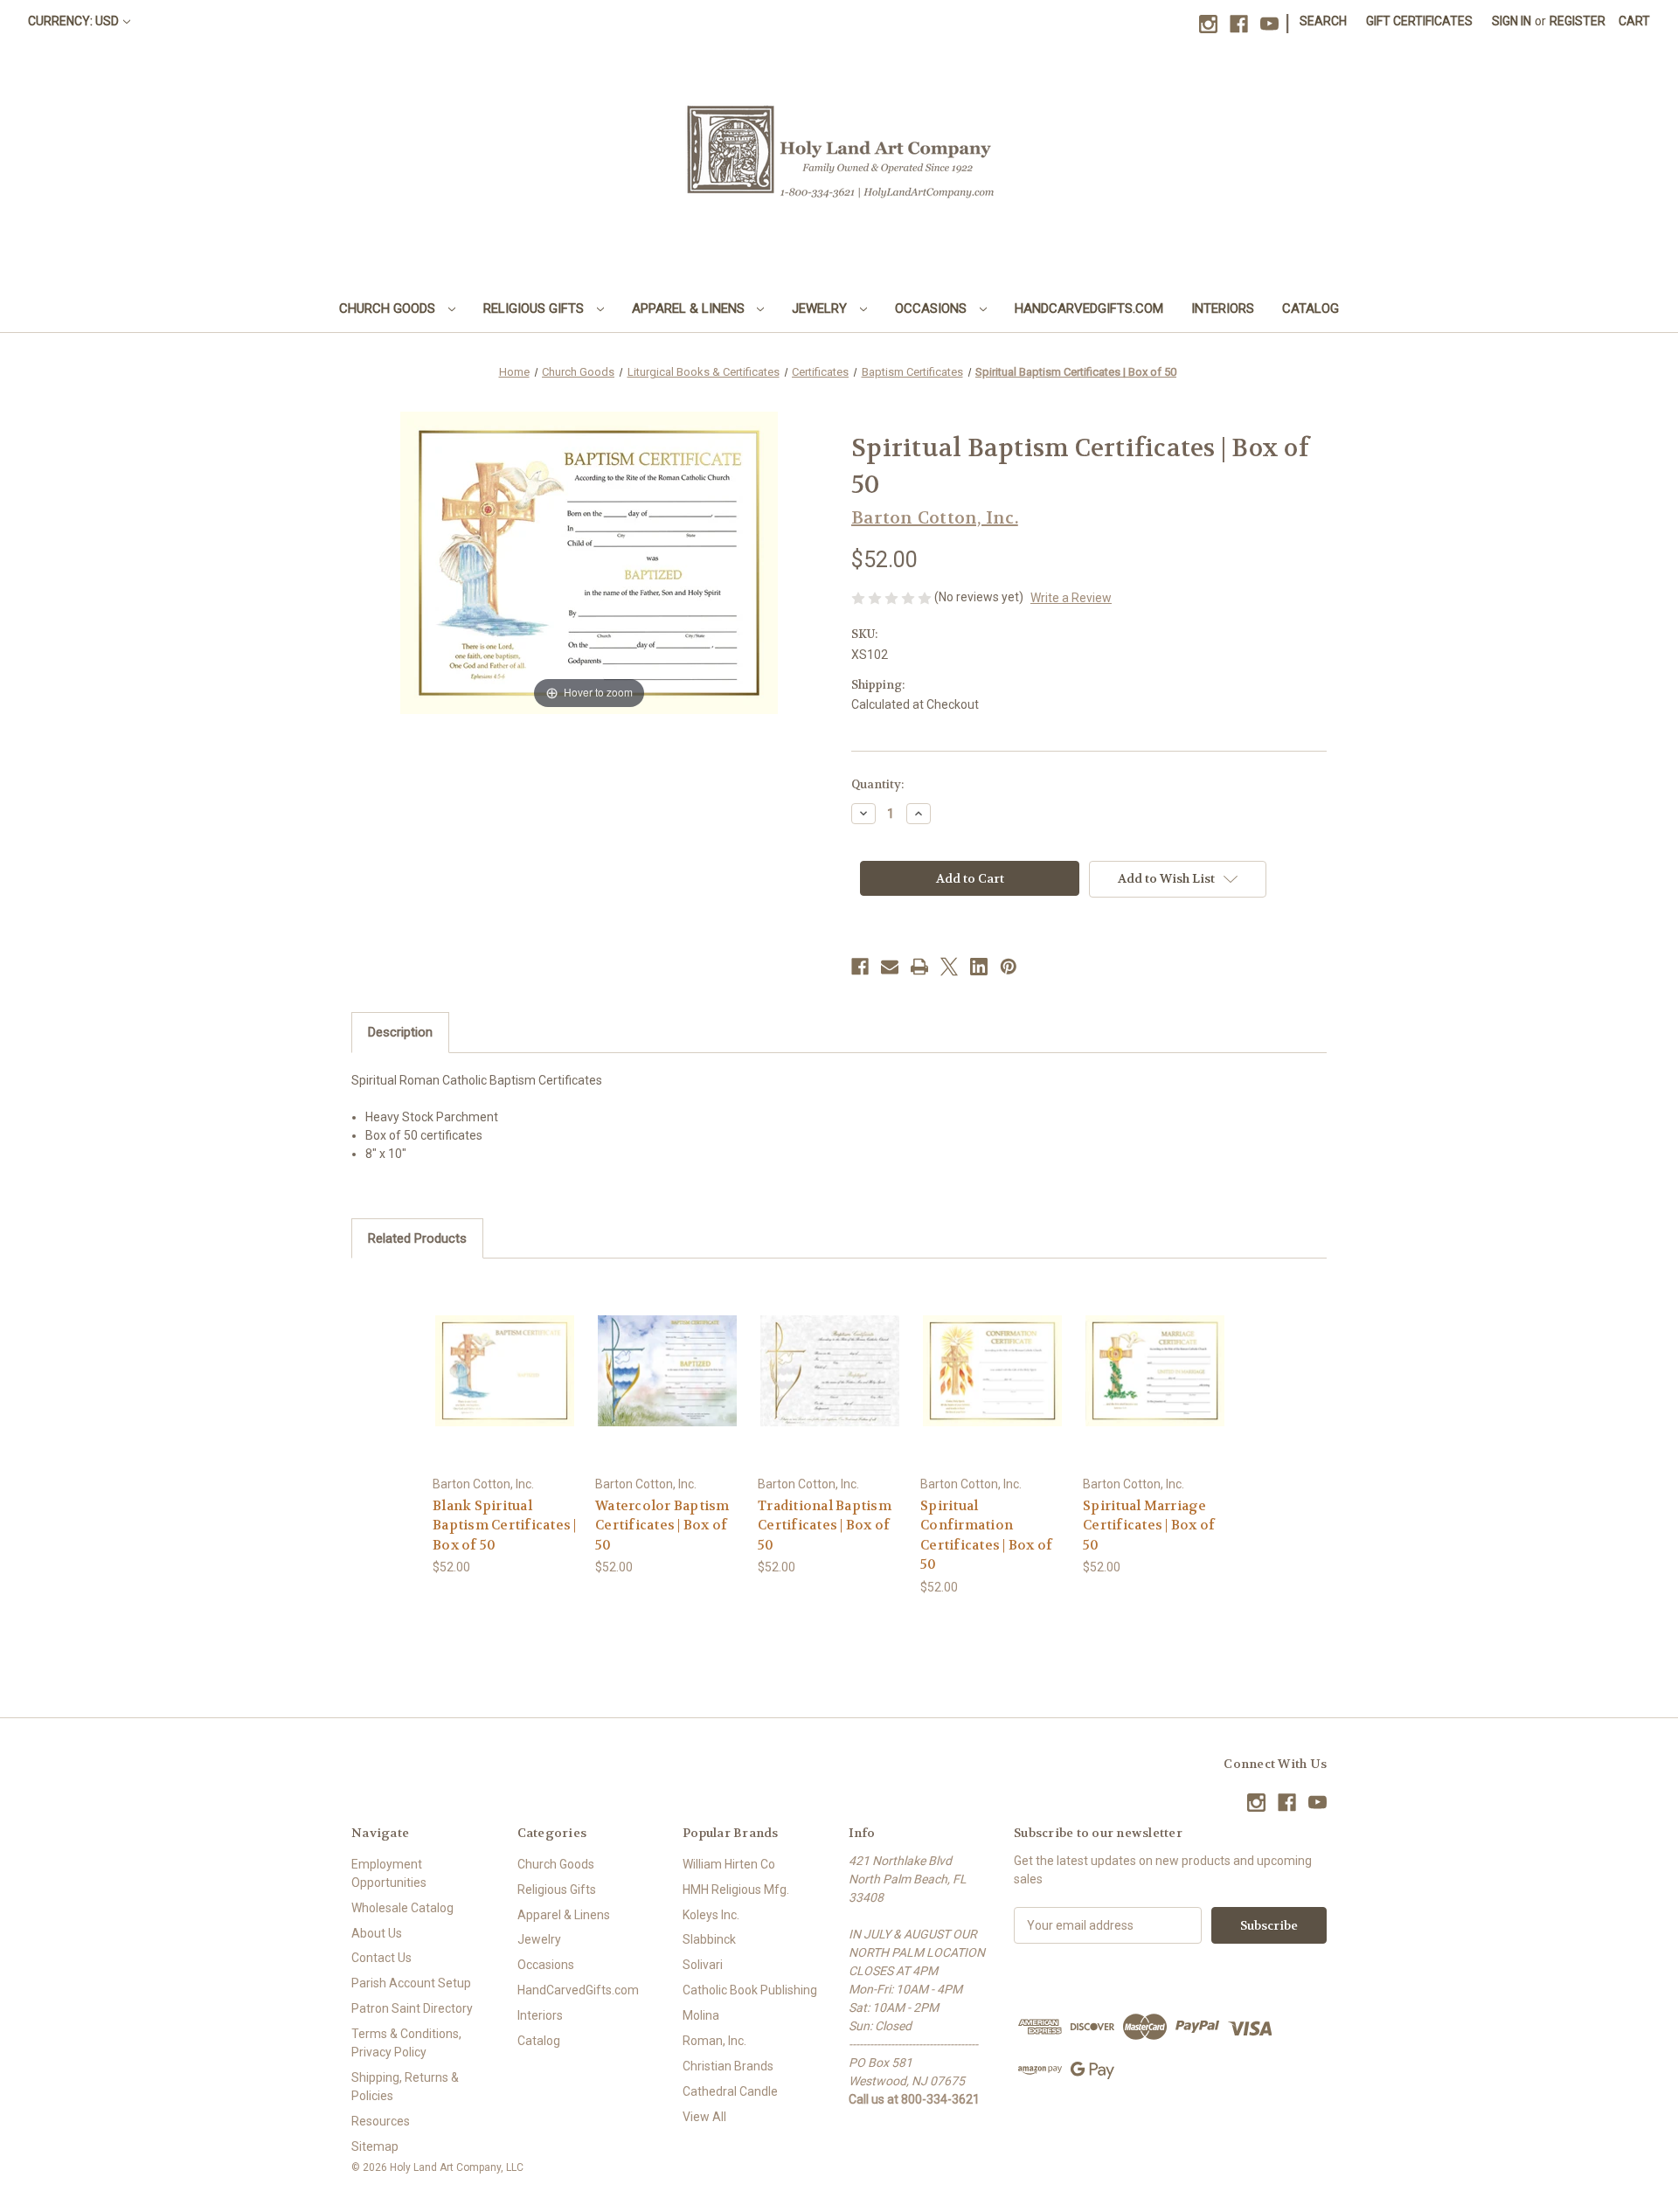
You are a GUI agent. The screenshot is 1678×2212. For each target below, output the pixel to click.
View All (704, 2117)
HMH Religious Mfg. (736, 1890)
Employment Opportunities (389, 1873)
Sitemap (375, 2146)
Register (1577, 21)
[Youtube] (1269, 24)
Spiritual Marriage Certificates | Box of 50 (1149, 1526)
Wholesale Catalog (402, 1908)
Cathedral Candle (730, 2091)
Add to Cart (505, 1386)
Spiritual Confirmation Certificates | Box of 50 (986, 1536)
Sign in (1512, 21)
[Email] (890, 967)
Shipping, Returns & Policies (405, 2087)
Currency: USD (73, 21)
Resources (381, 2121)
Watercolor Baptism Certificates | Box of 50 (662, 1526)
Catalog (1311, 309)
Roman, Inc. (714, 2041)
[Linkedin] (979, 967)
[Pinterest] (1009, 967)
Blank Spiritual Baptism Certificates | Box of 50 (505, 1526)
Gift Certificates (1419, 21)
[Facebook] (1239, 24)
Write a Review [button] (1071, 598)
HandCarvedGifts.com (1089, 309)
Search (1323, 21)
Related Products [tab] (417, 1238)
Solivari (703, 1965)
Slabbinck (709, 1939)
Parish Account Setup (411, 1983)
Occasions (933, 309)
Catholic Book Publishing (750, 1990)
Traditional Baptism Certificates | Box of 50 (825, 1526)
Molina (701, 2015)
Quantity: (877, 784)
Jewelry (821, 309)
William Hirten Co (729, 1864)
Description (400, 1032)
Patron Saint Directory (412, 2008)
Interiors (1223, 309)
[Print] (919, 967)
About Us (377, 1933)
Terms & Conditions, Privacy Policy (406, 2043)
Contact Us (381, 1958)
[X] (949, 967)
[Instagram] (1208, 24)
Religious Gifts (535, 309)
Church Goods (389, 309)
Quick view (504, 1355)
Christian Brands (728, 2066)
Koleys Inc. (711, 1915)
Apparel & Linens (690, 309)
